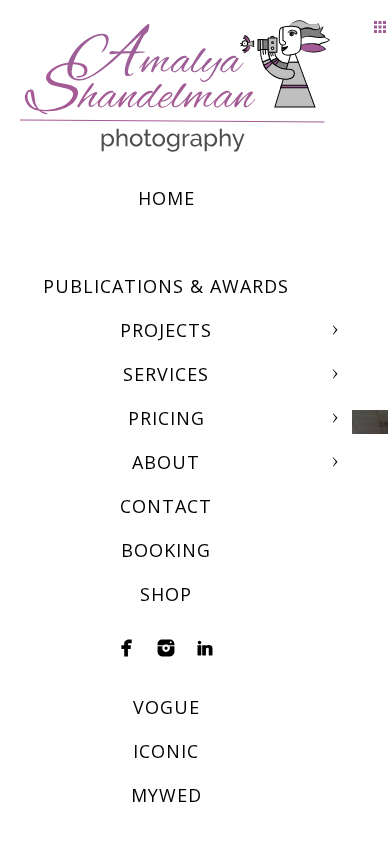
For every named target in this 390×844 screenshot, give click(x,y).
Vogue (166, 707)
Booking (166, 550)
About (166, 462)
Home (166, 198)
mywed (166, 795)
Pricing (166, 418)
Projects (166, 330)
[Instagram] (166, 648)
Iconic (166, 751)
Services (166, 374)
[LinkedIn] (205, 648)
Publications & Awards (166, 286)
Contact (166, 506)
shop (166, 594)
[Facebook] (127, 648)
